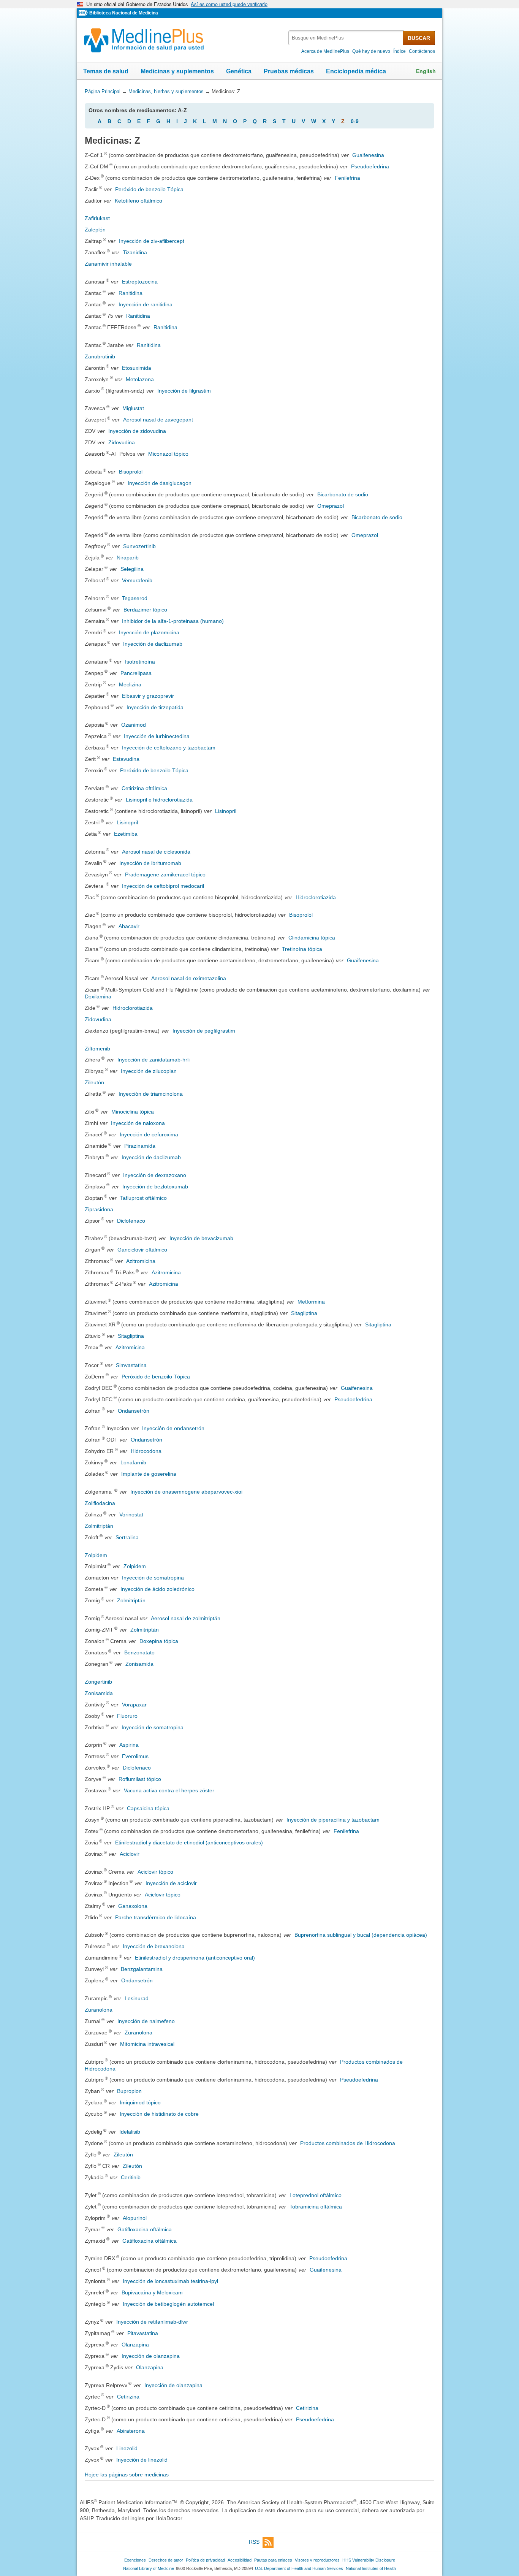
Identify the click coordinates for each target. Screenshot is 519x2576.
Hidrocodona (146, 1451)
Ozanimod (134, 725)
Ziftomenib (97, 1049)
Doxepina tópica (159, 1641)
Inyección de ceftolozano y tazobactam (169, 748)
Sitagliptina (304, 1313)
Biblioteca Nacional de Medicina (124, 13)
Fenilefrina (347, 178)
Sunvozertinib (139, 546)
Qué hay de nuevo (371, 51)
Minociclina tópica (133, 1112)
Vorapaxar (134, 1705)
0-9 (355, 121)
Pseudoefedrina (370, 166)
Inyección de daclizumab (153, 644)
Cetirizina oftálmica (144, 788)
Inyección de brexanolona (154, 1946)
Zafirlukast (97, 218)
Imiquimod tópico (140, 2102)
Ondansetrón (134, 1411)
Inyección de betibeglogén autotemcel (168, 2304)
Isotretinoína (140, 662)
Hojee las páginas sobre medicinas (127, 2475)
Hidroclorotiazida (316, 897)
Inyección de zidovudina (137, 431)
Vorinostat (131, 1515)
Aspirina (129, 1745)
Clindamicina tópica (312, 938)
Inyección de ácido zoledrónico (157, 1589)
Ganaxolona (133, 1906)
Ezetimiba (126, 834)
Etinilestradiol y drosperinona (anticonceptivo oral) (195, 1958)
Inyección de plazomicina (149, 632)
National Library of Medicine (149, 2568)
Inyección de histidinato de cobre (159, 2114)
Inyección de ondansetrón (173, 1428)
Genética (239, 71)
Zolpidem (96, 1555)
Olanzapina (135, 2345)
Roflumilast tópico (140, 1779)
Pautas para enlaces (273, 2560)
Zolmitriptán (99, 1526)
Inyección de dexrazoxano (155, 1175)
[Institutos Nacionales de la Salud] (84, 13)
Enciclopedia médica (356, 71)
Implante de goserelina (149, 1474)
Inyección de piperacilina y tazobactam (333, 1820)
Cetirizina (128, 2397)
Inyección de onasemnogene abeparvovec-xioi (186, 1492)
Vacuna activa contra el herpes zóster (169, 1790)
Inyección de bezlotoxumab (155, 1187)
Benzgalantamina (142, 1969)
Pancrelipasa (136, 673)
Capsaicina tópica (148, 1808)
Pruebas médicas (289, 71)
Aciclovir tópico (155, 1872)
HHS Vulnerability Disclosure (369, 2560)
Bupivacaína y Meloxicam (152, 2292)
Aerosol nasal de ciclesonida (156, 852)
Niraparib (128, 558)
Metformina (311, 1302)
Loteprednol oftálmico (316, 2195)
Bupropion (129, 2091)
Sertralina (127, 1537)
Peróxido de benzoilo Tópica (149, 189)
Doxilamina (98, 996)
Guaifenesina (368, 155)
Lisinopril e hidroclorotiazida (159, 800)
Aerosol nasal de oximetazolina (189, 978)
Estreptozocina (140, 282)
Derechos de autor (166, 2560)
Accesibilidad (240, 2560)
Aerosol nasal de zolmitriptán (186, 1618)
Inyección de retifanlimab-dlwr (152, 2322)
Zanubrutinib (100, 356)
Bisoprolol (131, 472)
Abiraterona (131, 2431)
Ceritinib (131, 2177)
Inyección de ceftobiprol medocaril (163, 886)
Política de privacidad (205, 2560)
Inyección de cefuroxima (149, 1134)
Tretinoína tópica (302, 949)
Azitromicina (141, 1261)
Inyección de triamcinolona (151, 1094)
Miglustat (133, 408)
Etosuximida (137, 368)
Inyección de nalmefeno (146, 2021)
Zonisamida (139, 1664)
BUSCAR (419, 38)
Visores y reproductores (317, 2560)
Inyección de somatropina (153, 1578)
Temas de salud (106, 71)
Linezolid (127, 2448)
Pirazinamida (140, 1146)
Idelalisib (130, 2132)
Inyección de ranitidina (146, 304)
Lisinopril (226, 811)
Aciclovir (130, 1854)
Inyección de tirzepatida (155, 707)
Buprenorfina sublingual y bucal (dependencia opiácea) (361, 1935)
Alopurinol (135, 2218)
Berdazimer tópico (145, 610)
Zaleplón (95, 230)
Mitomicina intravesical (147, 2044)
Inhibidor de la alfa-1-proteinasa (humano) (173, 621)
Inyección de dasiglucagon (160, 483)
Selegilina (132, 569)
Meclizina (130, 684)
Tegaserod (135, 598)
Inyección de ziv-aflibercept (152, 241)
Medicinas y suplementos (177, 71)
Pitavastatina (143, 2333)
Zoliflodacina (100, 1503)
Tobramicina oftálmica (316, 2207)
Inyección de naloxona (138, 1123)
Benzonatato (139, 1652)
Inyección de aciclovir (171, 1883)
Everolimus (135, 1756)
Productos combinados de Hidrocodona (348, 2143)
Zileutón (94, 1082)
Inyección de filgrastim (184, 391)
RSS (254, 2542)
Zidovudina (122, 442)
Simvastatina (131, 1365)
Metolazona (140, 379)
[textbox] (346, 38)
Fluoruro (127, 1716)
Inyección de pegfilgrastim (204, 1031)
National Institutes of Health (371, 2568)
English (426, 71)
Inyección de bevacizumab (201, 1238)
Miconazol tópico (168, 454)
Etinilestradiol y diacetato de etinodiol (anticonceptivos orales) (189, 1842)
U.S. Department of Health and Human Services (299, 2568)
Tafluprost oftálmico (143, 1198)
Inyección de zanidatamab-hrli (153, 1060)
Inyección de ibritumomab (150, 863)
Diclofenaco (131, 1221)
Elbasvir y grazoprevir (148, 696)
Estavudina (126, 759)
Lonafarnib (133, 1462)
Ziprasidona (99, 1209)
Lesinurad (137, 1998)
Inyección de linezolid (142, 2460)
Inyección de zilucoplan (149, 1071)
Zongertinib (98, 1682)
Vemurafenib (137, 580)
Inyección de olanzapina (151, 2356)
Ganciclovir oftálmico (142, 1250)
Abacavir (129, 926)
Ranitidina (131, 293)
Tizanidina (135, 252)
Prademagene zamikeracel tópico (165, 875)
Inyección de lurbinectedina (157, 736)
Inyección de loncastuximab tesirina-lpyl (170, 2281)
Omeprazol (331, 506)
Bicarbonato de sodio (343, 494)
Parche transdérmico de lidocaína (156, 1917)
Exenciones (135, 2560)
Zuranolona (99, 2010)
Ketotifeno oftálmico (138, 201)
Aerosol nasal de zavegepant (158, 420)
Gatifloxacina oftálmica (145, 2229)
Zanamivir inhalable (108, 264)
